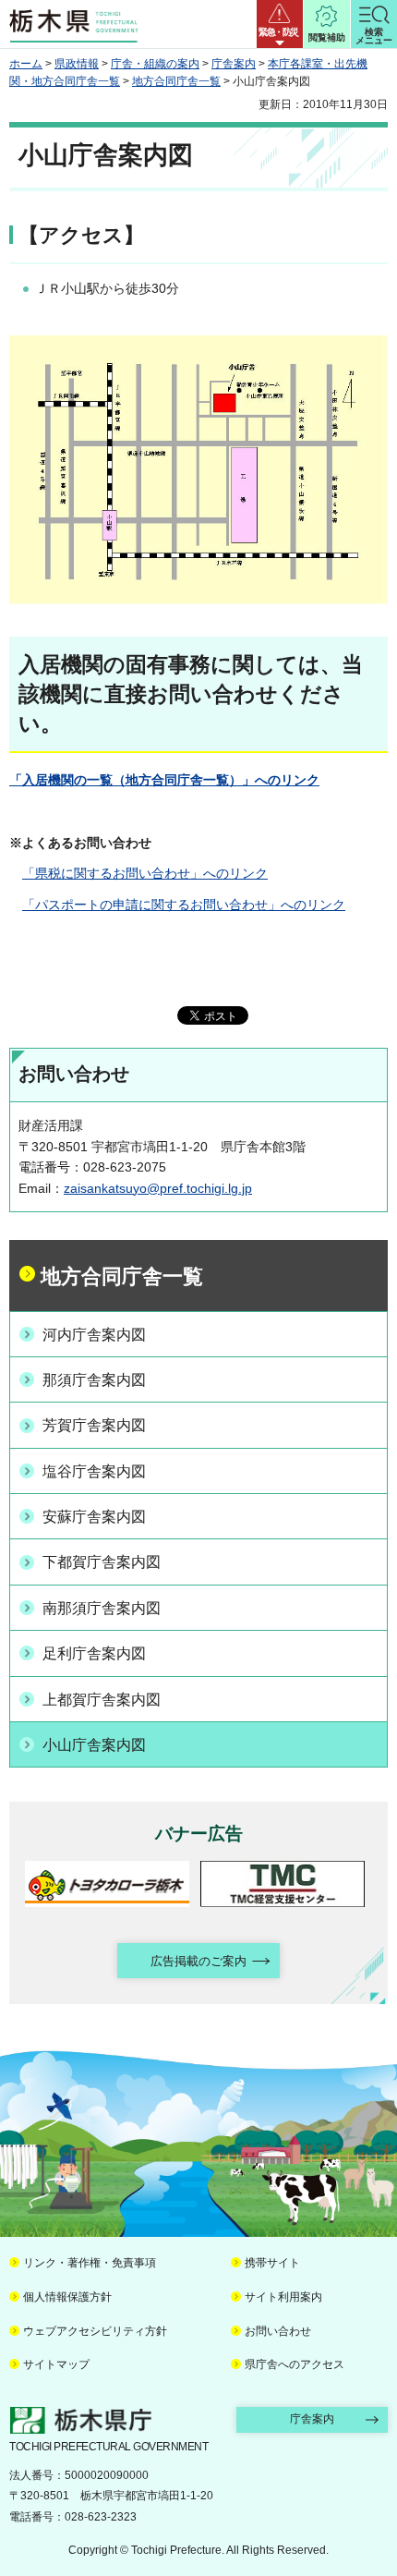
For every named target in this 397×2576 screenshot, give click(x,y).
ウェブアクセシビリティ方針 (95, 2331)
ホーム (26, 64)
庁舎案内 (234, 64)
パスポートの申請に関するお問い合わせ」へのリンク (184, 905)
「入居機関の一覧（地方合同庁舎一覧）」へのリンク (164, 780)
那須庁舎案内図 (94, 1380)
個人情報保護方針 (67, 2297)
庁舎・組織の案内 (155, 64)
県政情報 (77, 64)
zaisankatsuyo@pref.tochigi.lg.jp (158, 1188)
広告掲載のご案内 (198, 1961)
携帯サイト (272, 2263)
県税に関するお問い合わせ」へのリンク (145, 873)
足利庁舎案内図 (94, 1653)
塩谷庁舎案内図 (94, 1471)
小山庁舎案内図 (94, 1745)
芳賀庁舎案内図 (94, 1425)
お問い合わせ (278, 2331)
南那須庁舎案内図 (102, 1608)
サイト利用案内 (283, 2297)
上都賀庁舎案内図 (102, 1700)
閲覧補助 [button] (327, 37)
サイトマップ (56, 2364)
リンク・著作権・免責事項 (90, 2263)
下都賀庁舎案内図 (102, 1562)
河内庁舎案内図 (94, 1335)
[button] (280, 24)
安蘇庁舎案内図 (94, 1517)
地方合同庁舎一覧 (176, 81)
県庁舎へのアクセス (295, 2364)
